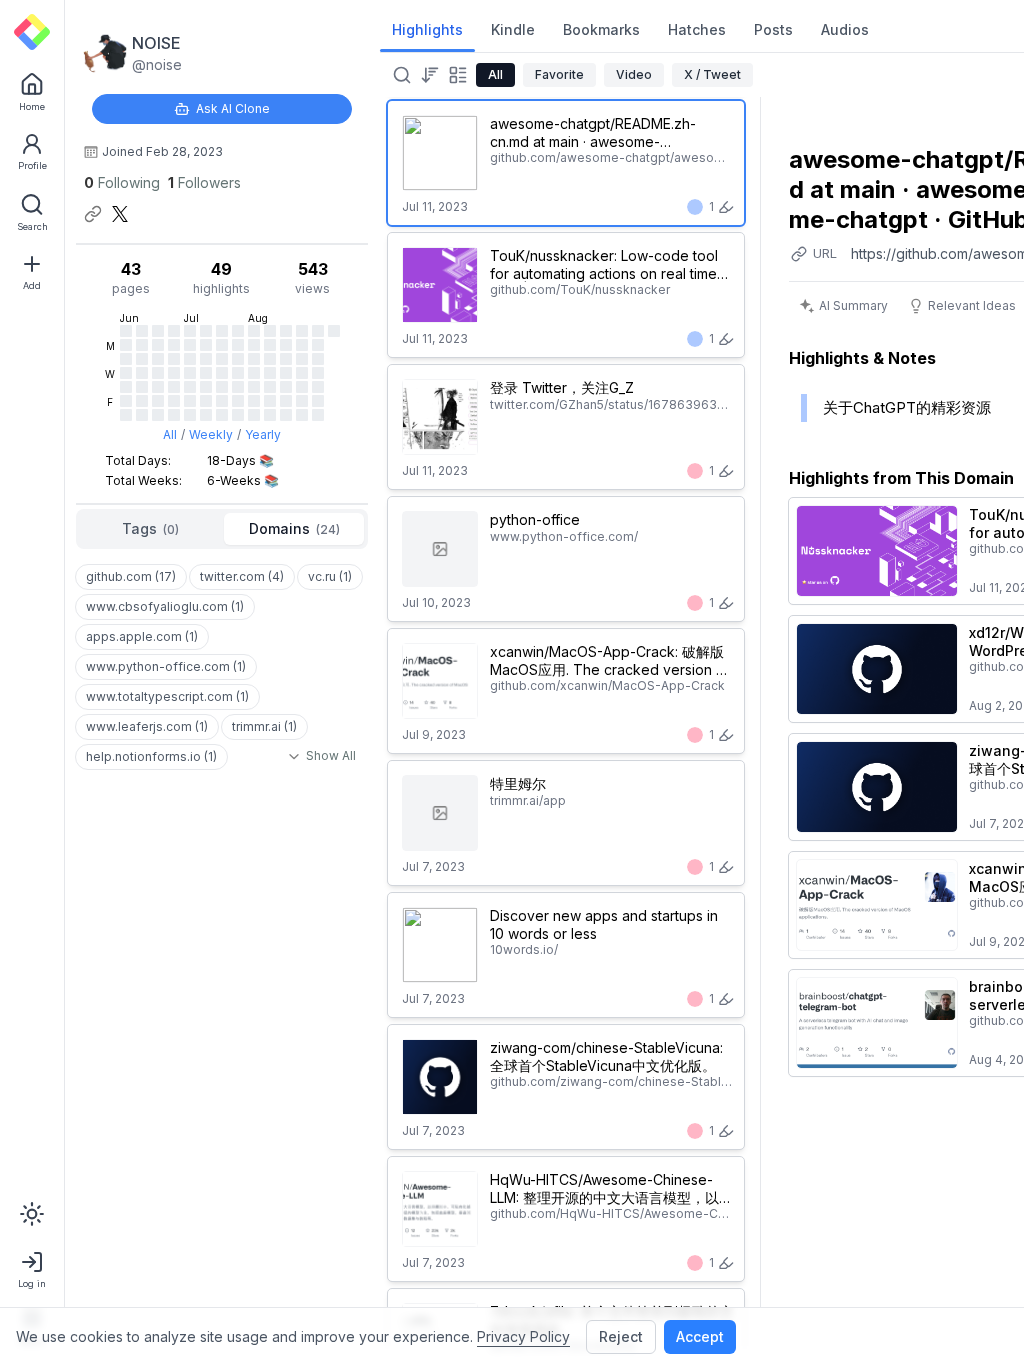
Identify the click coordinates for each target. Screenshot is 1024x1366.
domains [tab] (294, 528)
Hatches (697, 29)
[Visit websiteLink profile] (93, 214)
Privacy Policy (523, 1336)
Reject (621, 1336)
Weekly (211, 434)
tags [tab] (150, 528)
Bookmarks (601, 29)
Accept (700, 1336)
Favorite (559, 74)
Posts (773, 29)
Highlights (427, 29)
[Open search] (400, 75)
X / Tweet (712, 74)
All (170, 434)
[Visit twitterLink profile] (120, 214)
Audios (845, 29)
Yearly (263, 434)
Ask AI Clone (233, 108)
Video (634, 74)
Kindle (513, 29)
